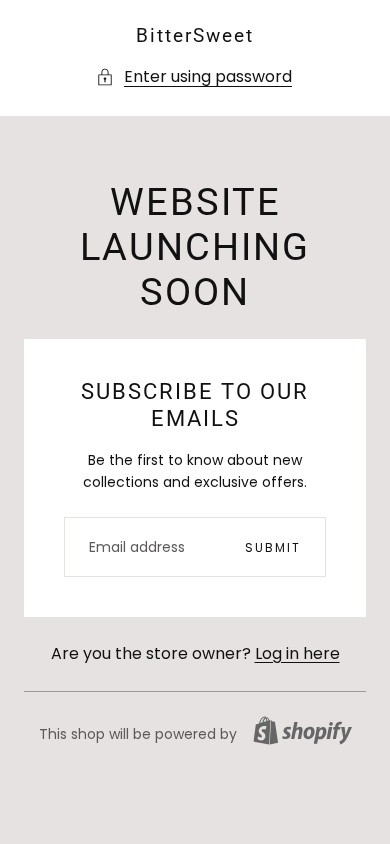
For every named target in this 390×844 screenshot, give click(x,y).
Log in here (297, 653)
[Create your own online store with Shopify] (302, 730)
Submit (273, 547)
